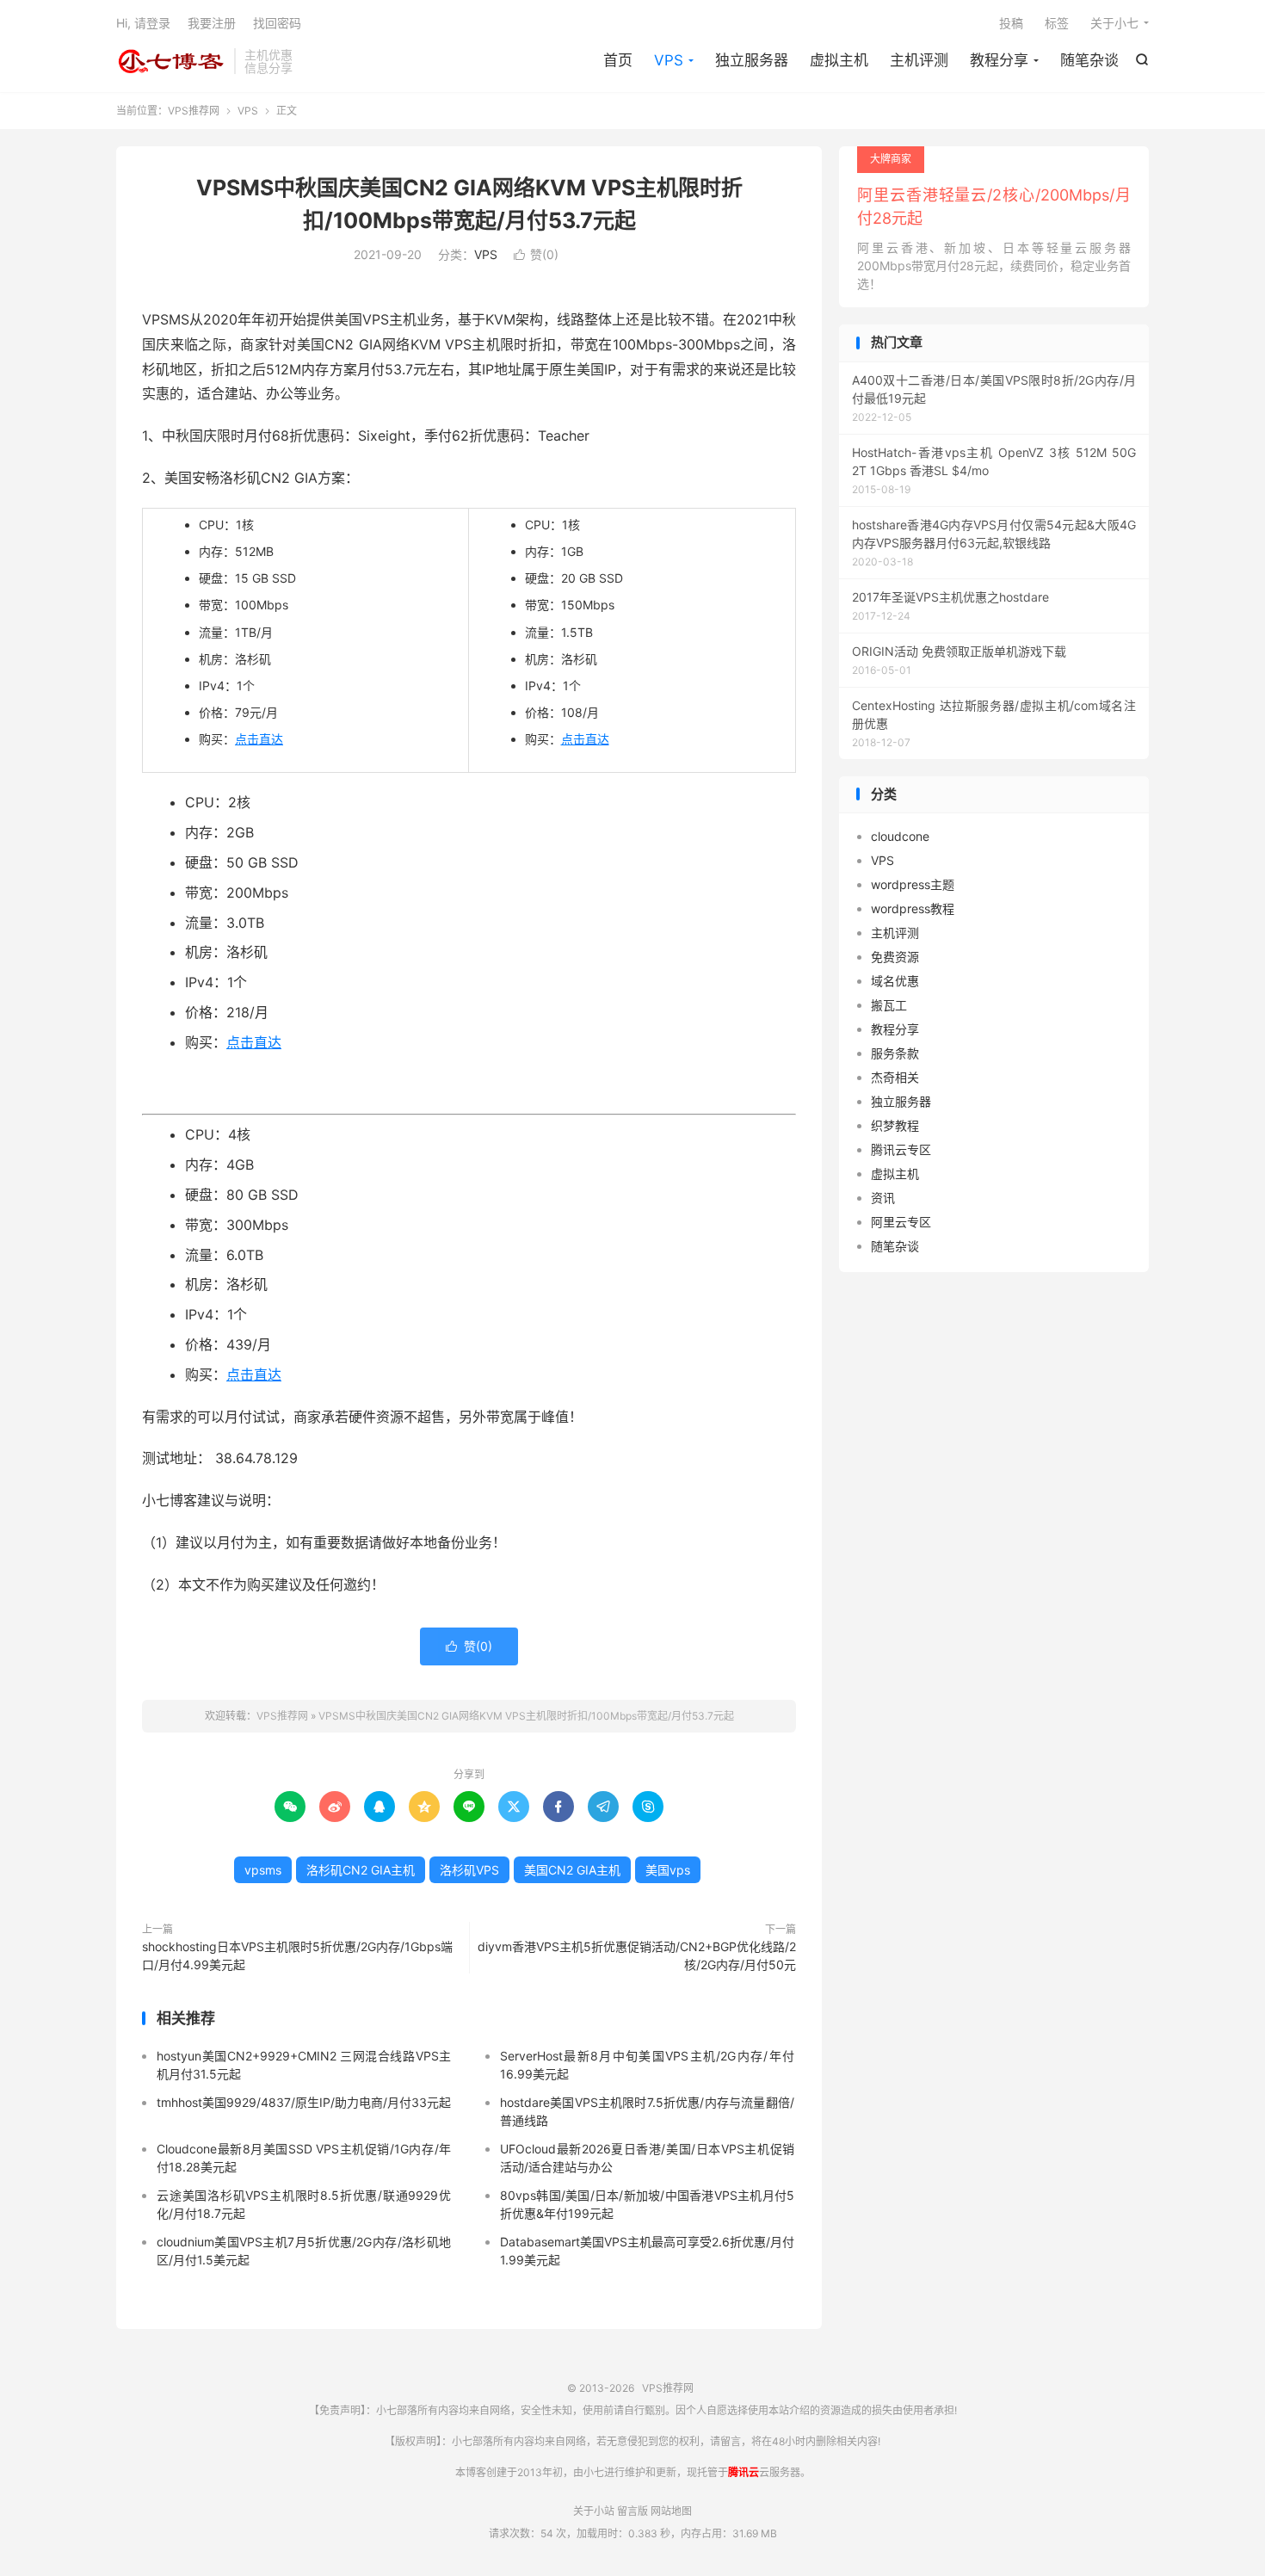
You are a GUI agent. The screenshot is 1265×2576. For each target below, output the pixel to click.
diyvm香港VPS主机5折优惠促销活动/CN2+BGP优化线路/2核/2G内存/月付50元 (637, 1955)
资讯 (883, 1198)
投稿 (1011, 23)
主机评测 (919, 60)
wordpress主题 (913, 884)
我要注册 (212, 23)
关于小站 (594, 2511)
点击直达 (259, 739)
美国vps (668, 1870)
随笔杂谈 (1089, 60)
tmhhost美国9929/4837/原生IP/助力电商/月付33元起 (304, 2102)
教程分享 (999, 60)
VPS (669, 60)
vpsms (263, 1870)
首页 (618, 60)
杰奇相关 (895, 1077)
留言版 (632, 2511)
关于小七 (1114, 23)
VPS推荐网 (171, 61)
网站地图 (671, 2511)
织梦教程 (895, 1125)
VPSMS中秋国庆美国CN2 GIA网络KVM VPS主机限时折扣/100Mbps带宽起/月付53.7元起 (526, 1716)
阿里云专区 (901, 1222)
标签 (1057, 23)
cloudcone (900, 836)
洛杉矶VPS (469, 1870)
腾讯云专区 (901, 1149)
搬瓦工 (889, 1005)
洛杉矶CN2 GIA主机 (361, 1870)
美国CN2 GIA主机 (572, 1870)
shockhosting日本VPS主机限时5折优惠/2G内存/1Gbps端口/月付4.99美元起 (297, 1955)
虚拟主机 (839, 60)
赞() (536, 254)
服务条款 (895, 1053)
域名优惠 (895, 981)
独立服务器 (752, 60)
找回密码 (277, 23)
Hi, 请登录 (143, 23)
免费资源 (895, 957)
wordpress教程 (913, 908)
